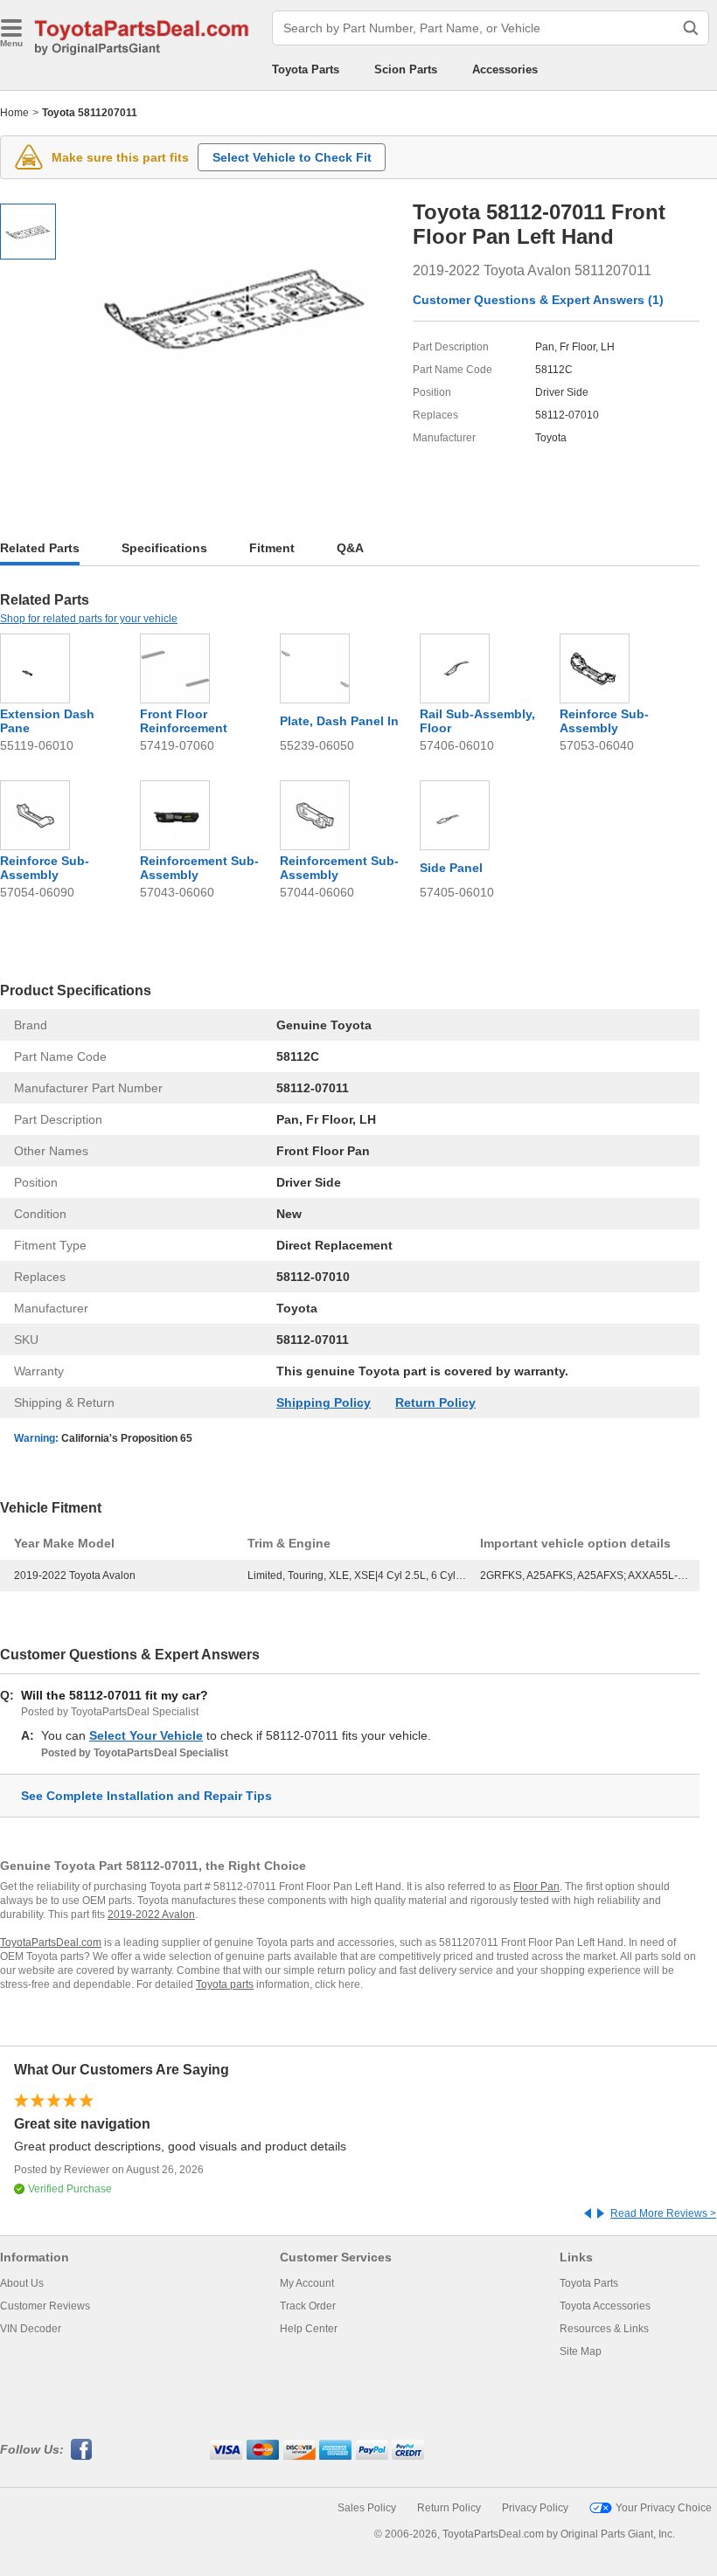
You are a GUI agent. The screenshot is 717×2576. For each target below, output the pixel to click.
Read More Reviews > (663, 2213)
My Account (307, 2283)
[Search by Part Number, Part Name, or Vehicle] (691, 28)
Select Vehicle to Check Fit (292, 157)
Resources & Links (604, 2329)
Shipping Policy (324, 1402)
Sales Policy (367, 2508)
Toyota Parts (306, 69)
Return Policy (435, 1402)
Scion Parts (406, 69)
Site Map (581, 2351)
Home (14, 113)
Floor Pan (536, 1887)
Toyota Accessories (605, 2306)
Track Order (308, 2306)
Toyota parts (225, 1984)
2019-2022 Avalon (151, 1915)
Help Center (309, 2329)
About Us (22, 2283)
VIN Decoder (31, 2329)
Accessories (505, 69)
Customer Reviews (45, 2306)
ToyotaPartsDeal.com (51, 1942)
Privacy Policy (535, 2508)
